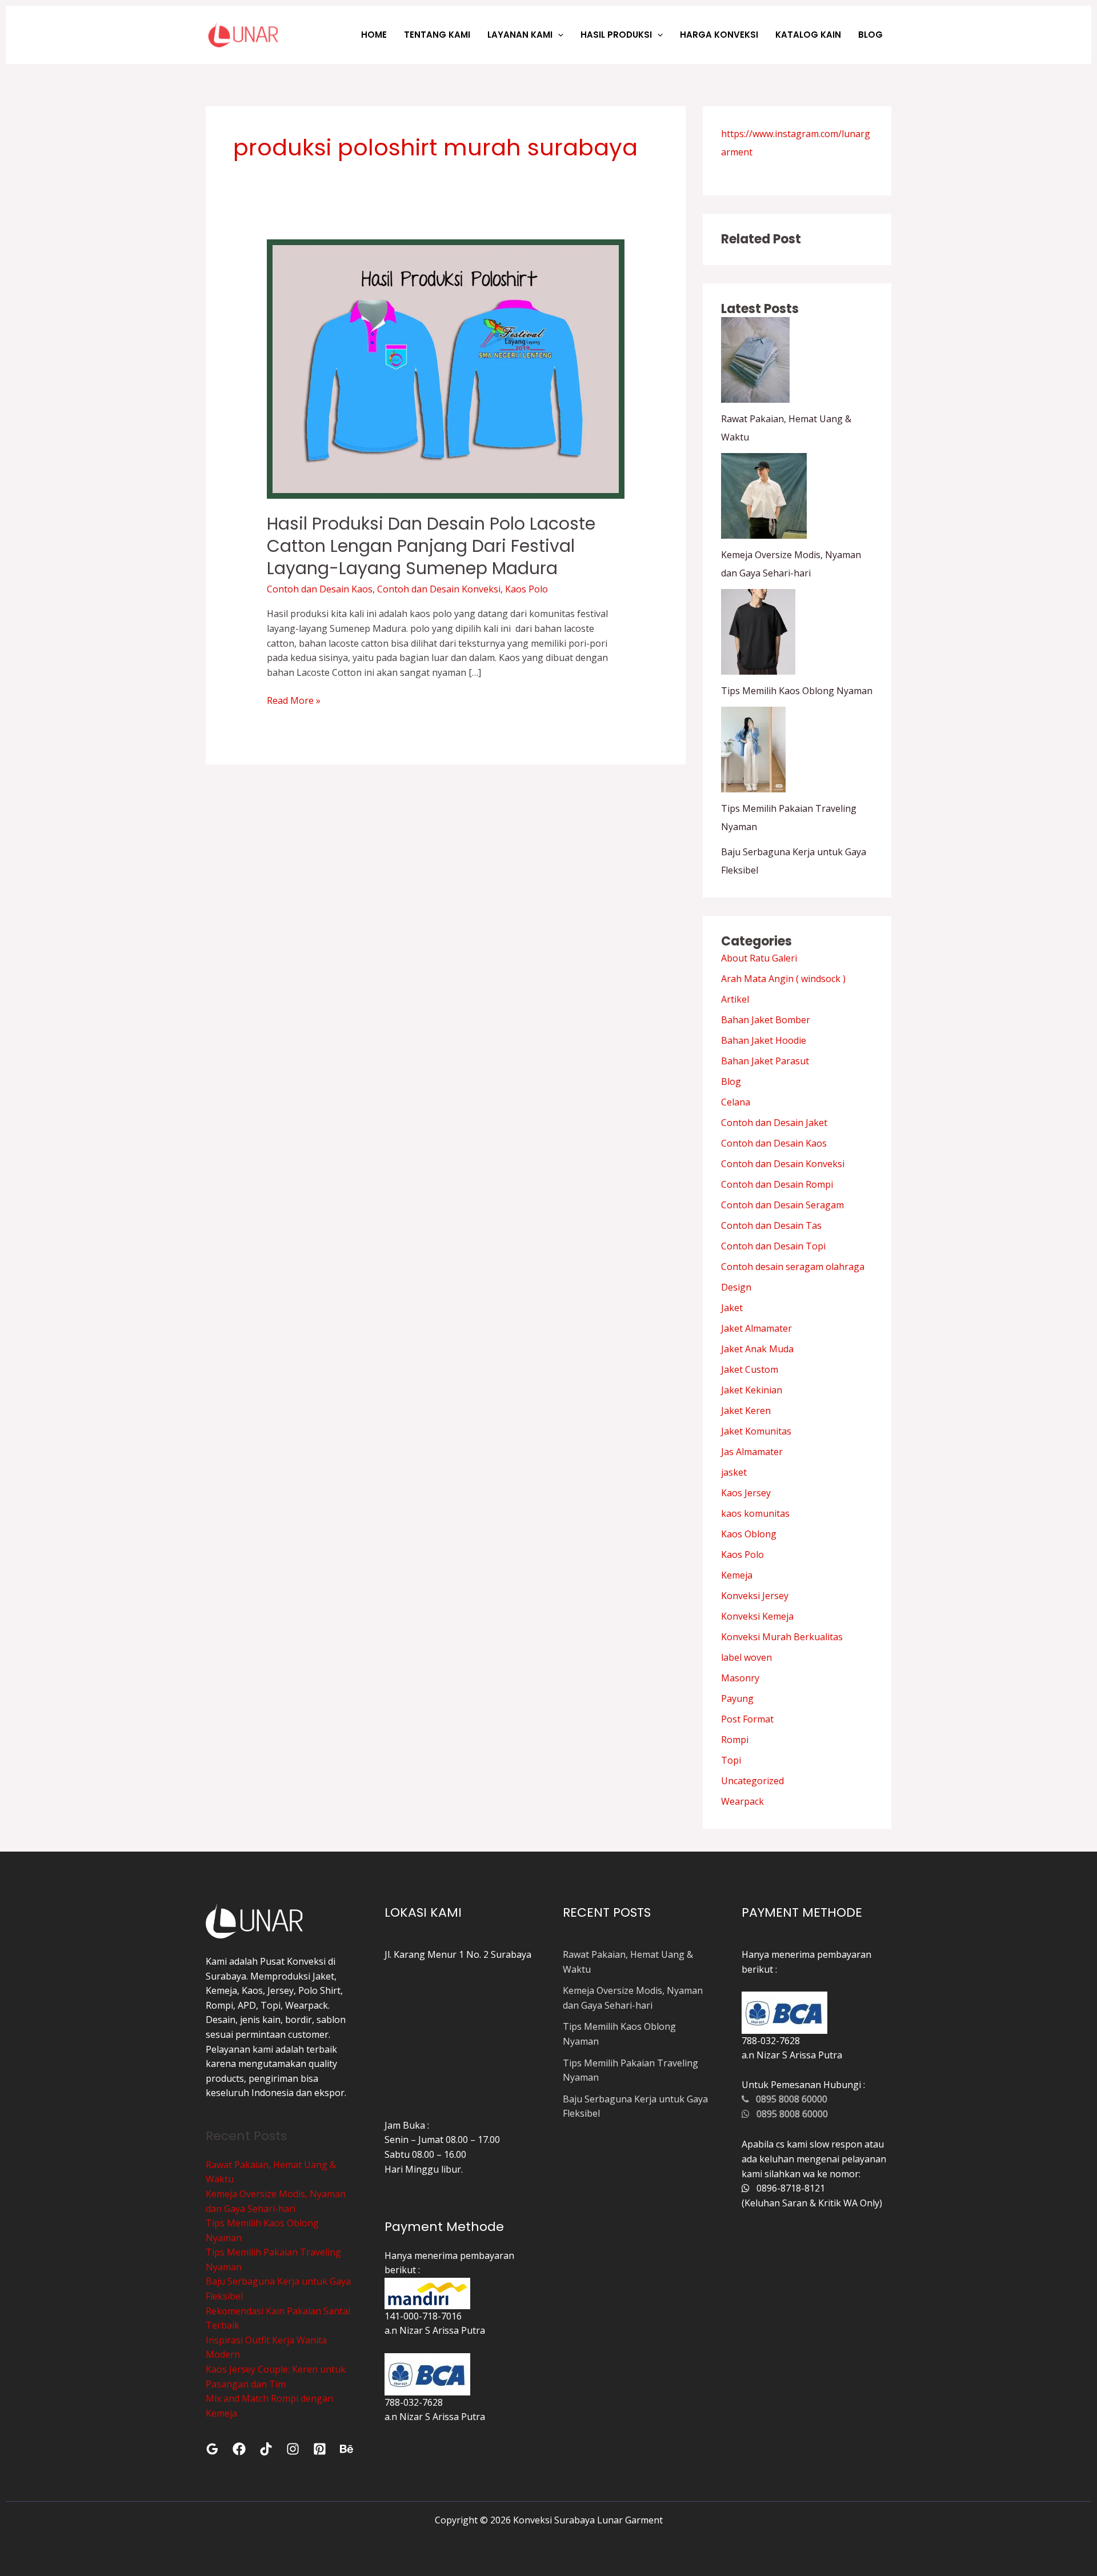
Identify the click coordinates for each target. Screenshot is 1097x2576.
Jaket (732, 1308)
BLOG (870, 35)
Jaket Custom (750, 1369)
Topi (731, 1760)
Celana (736, 1102)
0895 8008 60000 (788, 2099)
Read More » (294, 700)
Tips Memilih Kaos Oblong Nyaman (797, 691)
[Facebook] (239, 2449)
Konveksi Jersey (755, 1596)
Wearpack (742, 1801)
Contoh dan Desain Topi (773, 1246)
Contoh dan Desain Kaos (320, 589)
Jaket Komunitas (756, 1431)
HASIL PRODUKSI (616, 35)
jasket (734, 1472)
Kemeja (737, 1575)
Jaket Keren (746, 1411)
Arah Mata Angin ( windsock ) (783, 979)
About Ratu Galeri (759, 958)
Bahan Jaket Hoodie (764, 1040)
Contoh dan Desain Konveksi (439, 589)
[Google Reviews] (212, 2449)
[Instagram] (293, 2449)
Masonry (740, 1678)
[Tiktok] (266, 2449)
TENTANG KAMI (437, 35)
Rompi (735, 1740)
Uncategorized (752, 1781)
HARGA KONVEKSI (719, 35)
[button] (558, 35)
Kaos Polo (527, 589)
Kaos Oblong (749, 1534)
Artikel (735, 999)
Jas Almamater (752, 1452)
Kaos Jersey (746, 1493)
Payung (737, 1698)
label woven (746, 1657)
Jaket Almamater (756, 1328)
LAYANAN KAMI (520, 35)
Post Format (747, 1719)
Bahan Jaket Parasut (765, 1061)
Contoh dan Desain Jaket (774, 1123)
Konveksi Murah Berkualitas (782, 1637)
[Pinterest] (320, 2449)
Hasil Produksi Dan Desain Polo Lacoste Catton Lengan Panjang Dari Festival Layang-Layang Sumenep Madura (431, 546)
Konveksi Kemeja (757, 1616)
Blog (731, 1081)
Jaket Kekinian (752, 1390)
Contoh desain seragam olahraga (793, 1267)
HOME (374, 35)
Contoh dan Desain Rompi (777, 1184)
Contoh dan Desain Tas (771, 1225)
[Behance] (347, 2449)
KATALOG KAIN (808, 35)
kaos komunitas (755, 1513)
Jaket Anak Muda (757, 1349)
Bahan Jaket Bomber (766, 1020)
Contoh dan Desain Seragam (782, 1205)
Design (736, 1287)
